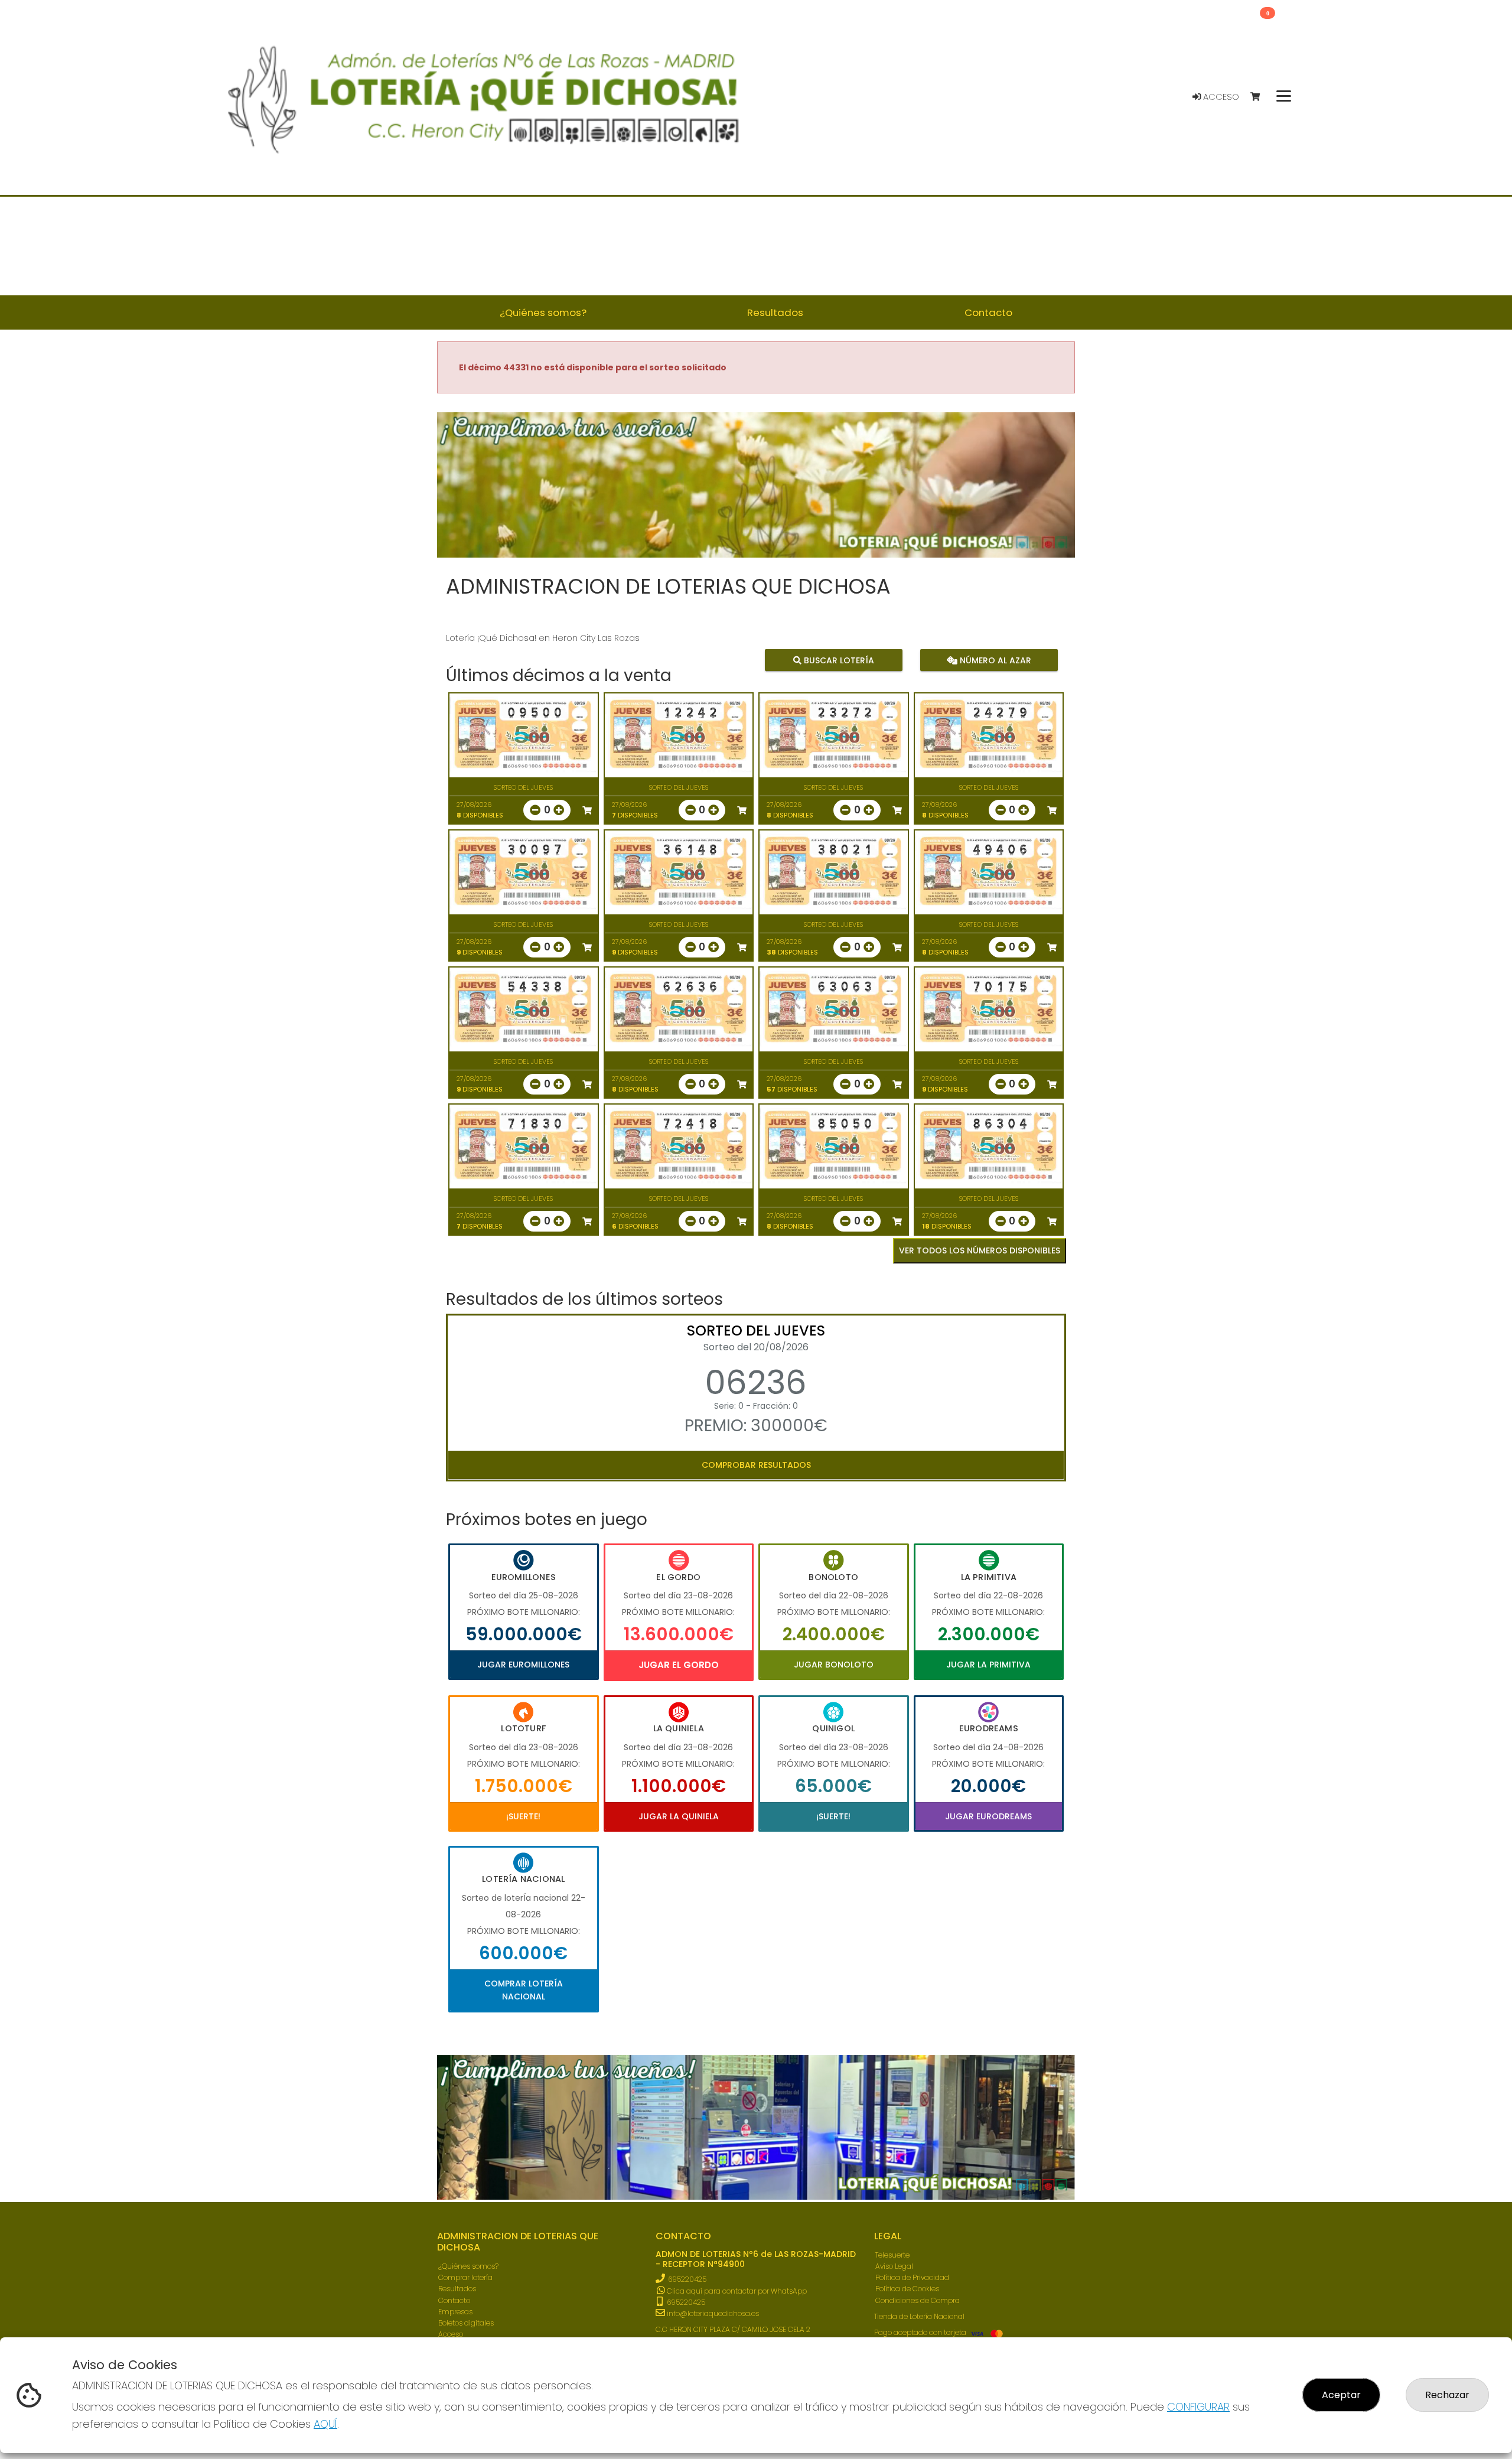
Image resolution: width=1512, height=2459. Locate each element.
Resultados (457, 2289)
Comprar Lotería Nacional (524, 1990)
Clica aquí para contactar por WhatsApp (736, 2291)
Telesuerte (892, 2255)
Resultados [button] (775, 312)
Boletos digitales (466, 2323)
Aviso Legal (894, 2266)
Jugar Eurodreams (988, 1816)
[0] (1261, 97)
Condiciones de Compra (918, 2300)
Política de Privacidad (912, 2277)
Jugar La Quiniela (679, 1816)
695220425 (687, 2279)
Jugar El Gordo (679, 1665)
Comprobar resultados (756, 1465)
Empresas (455, 2312)
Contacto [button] (988, 312)
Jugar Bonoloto (834, 1665)
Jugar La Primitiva (988, 1665)
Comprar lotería (465, 2277)
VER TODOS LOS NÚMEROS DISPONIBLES (980, 1250)
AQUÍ (325, 2424)
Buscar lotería (838, 660)
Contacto (454, 2300)
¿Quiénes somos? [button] (543, 312)
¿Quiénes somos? (468, 2266)
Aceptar (1341, 2395)
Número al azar (994, 660)
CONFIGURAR (1198, 2407)
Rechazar (1447, 2395)
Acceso (1220, 97)
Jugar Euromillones (523, 1665)
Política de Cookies (907, 2289)
